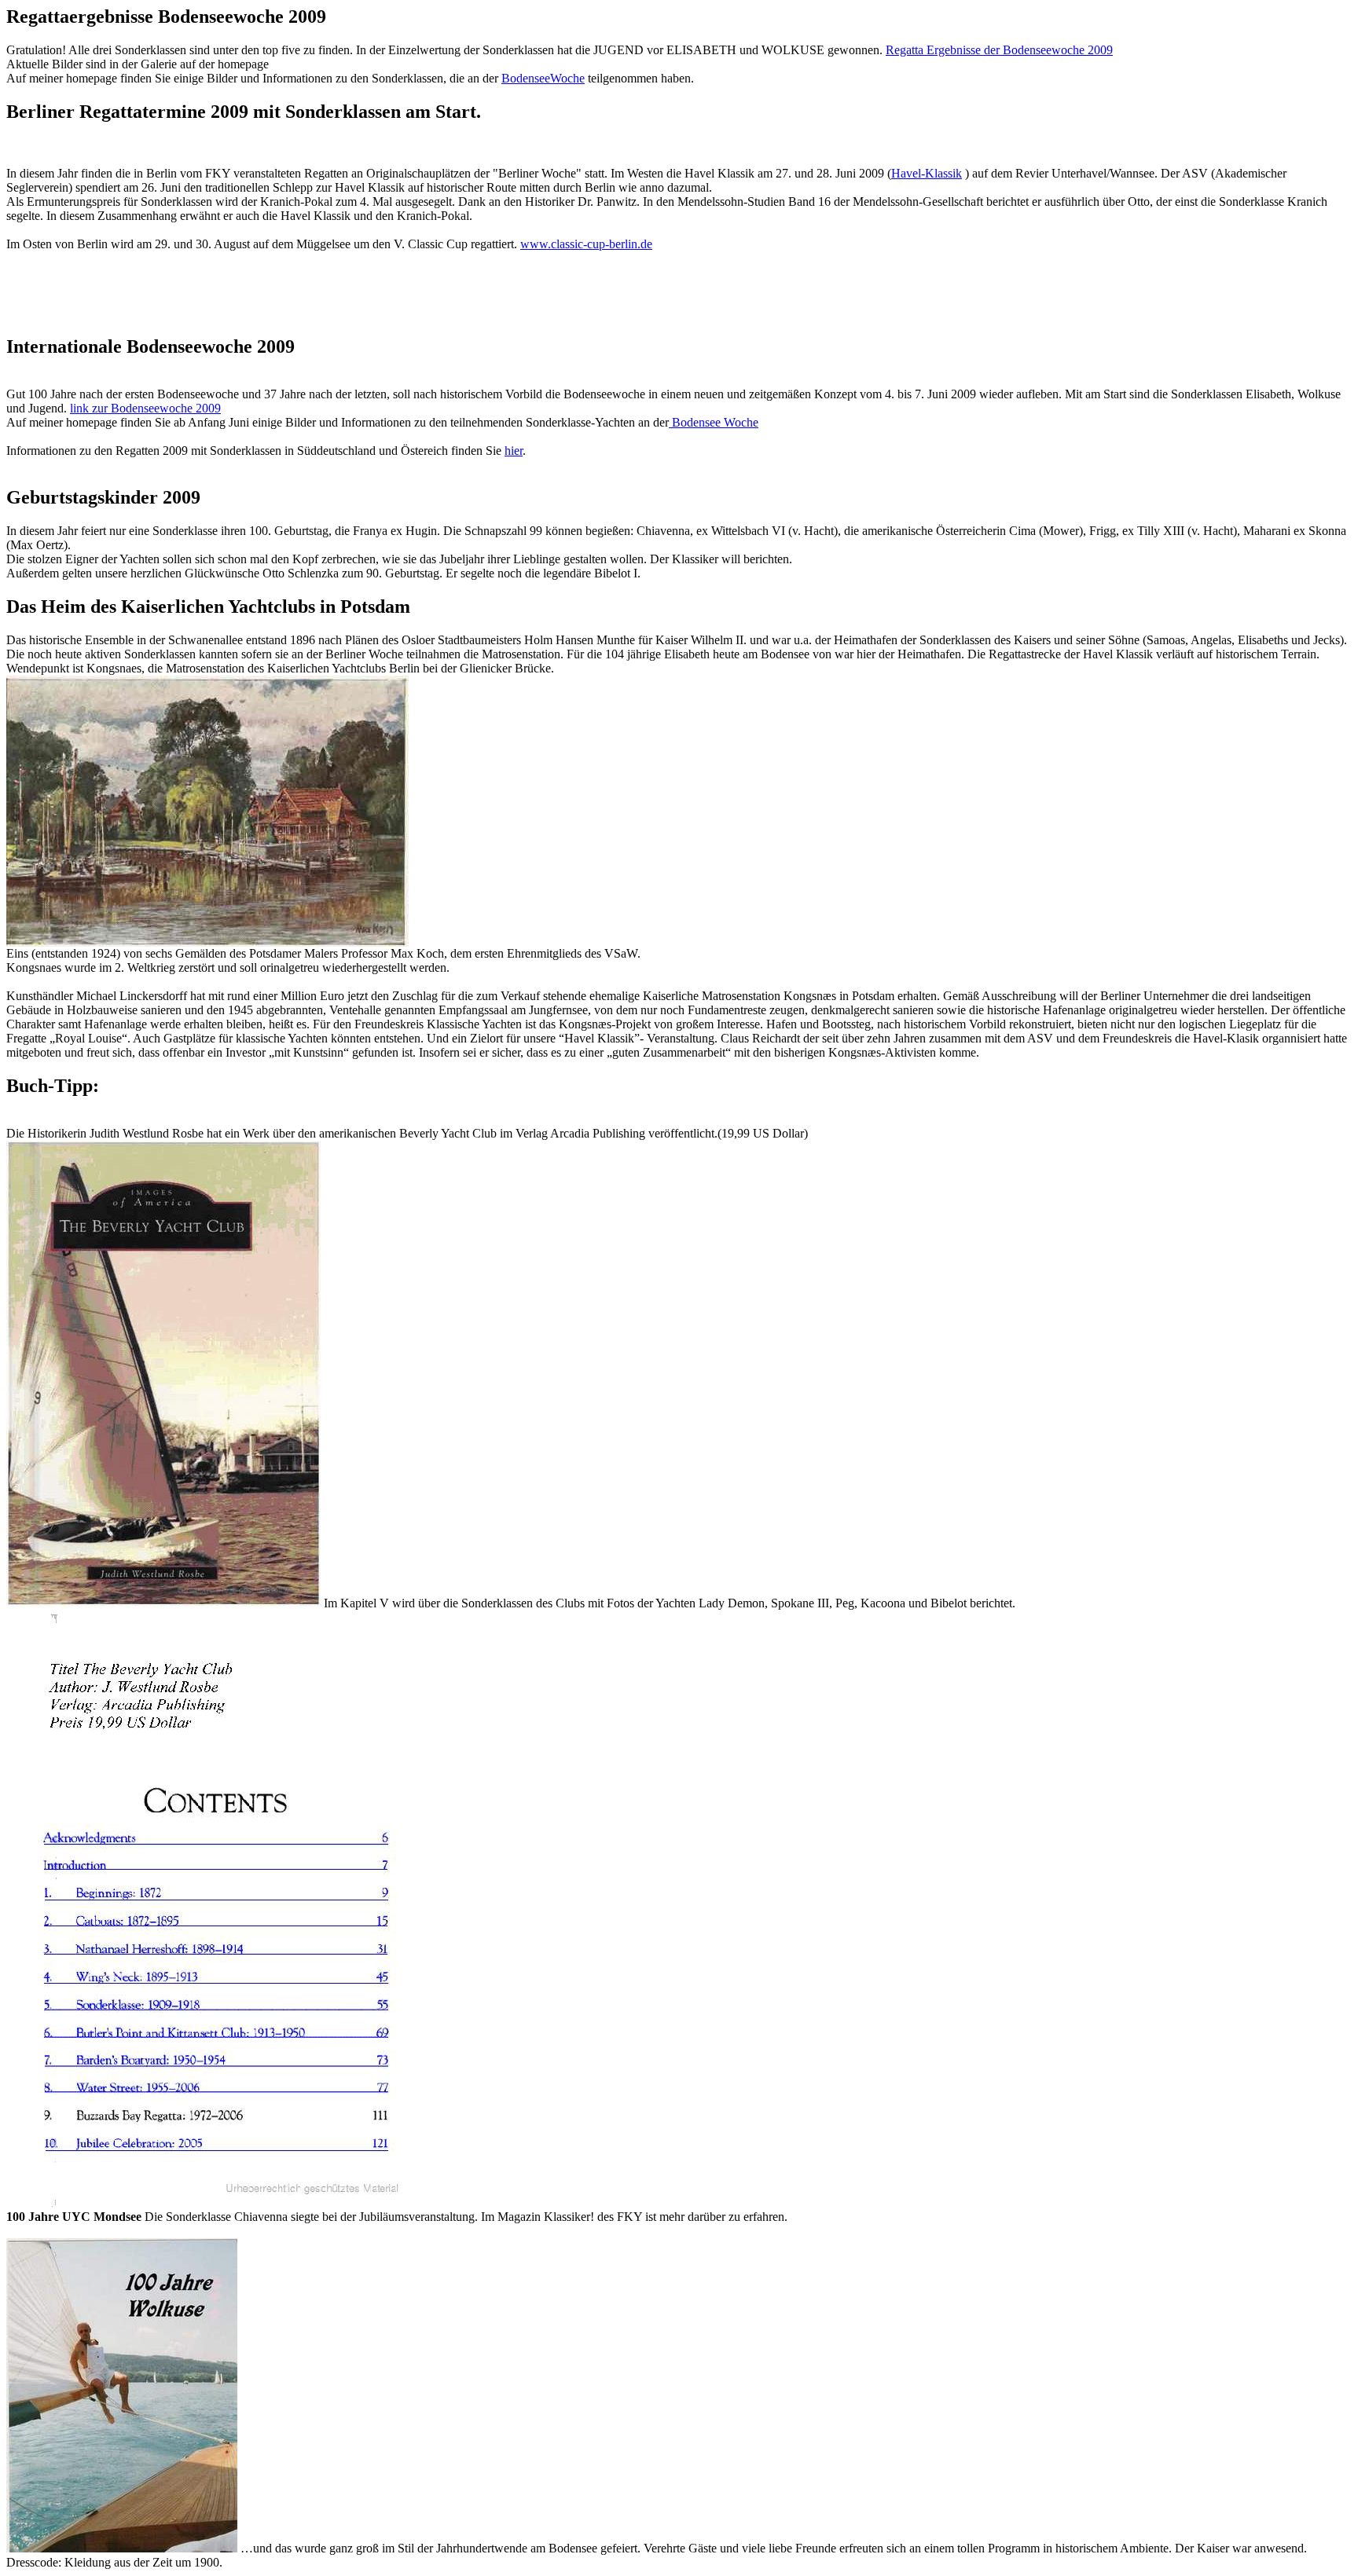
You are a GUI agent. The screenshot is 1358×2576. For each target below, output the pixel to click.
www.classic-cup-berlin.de (586, 244)
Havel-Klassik (927, 173)
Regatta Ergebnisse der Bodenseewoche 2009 (999, 50)
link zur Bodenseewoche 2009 (145, 408)
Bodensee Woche (714, 422)
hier (514, 451)
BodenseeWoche (543, 78)
